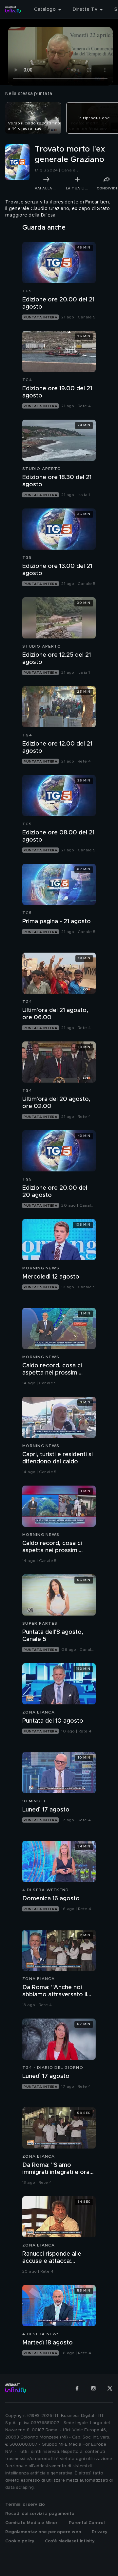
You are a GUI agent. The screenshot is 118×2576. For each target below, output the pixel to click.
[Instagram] (93, 2388)
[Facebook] (77, 2388)
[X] (110, 2388)
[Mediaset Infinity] (13, 9)
